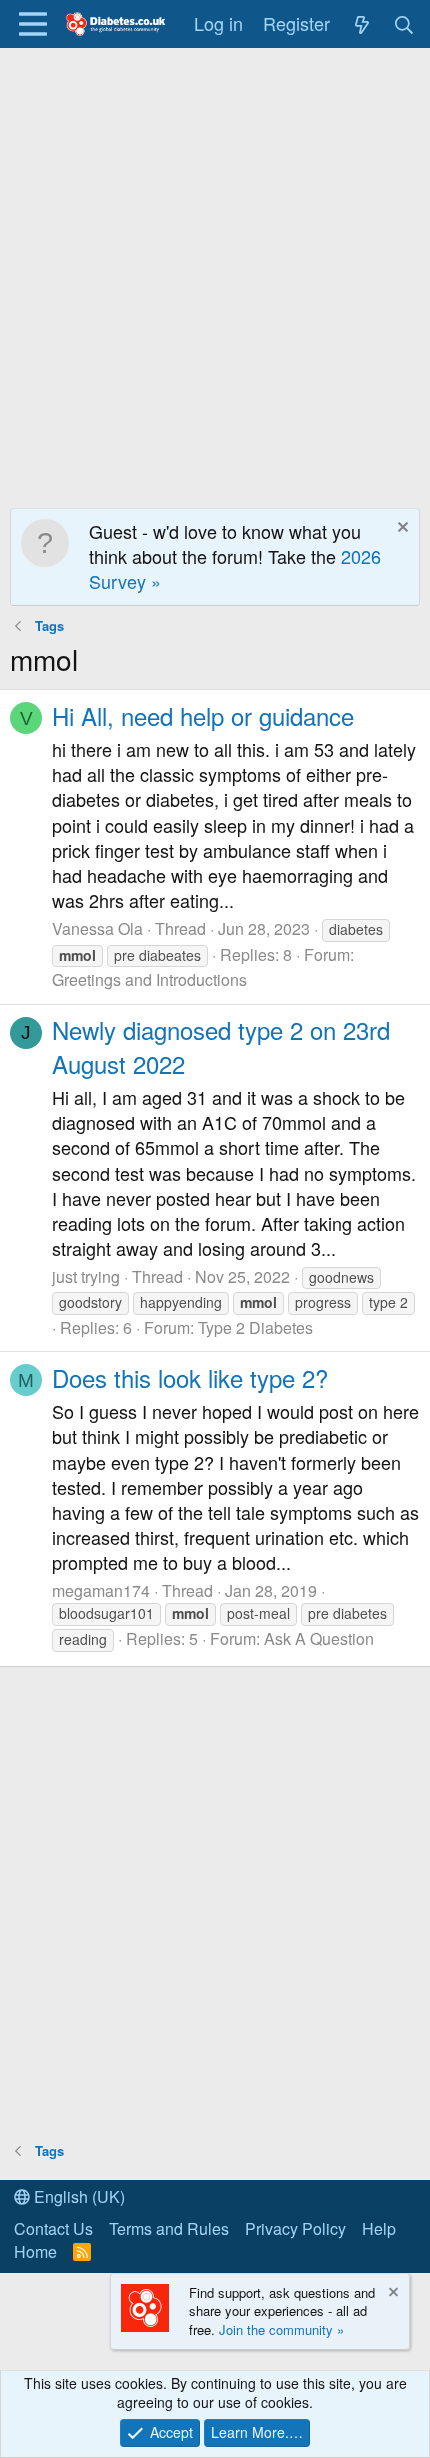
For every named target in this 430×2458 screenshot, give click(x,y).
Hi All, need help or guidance (203, 715)
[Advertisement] (215, 273)
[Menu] (32, 24)
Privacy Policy (295, 2228)
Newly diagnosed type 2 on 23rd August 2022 (221, 1046)
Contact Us (53, 2228)
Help (379, 2228)
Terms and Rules (169, 2228)
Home (35, 2251)
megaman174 (101, 1590)
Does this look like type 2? (190, 1377)
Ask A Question (319, 1638)
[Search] (404, 23)
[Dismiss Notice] (400, 529)
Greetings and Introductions (149, 979)
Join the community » (281, 2329)
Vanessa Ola (97, 928)
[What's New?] (361, 23)
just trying (86, 1276)
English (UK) (77, 2196)
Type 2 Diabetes (255, 1327)
